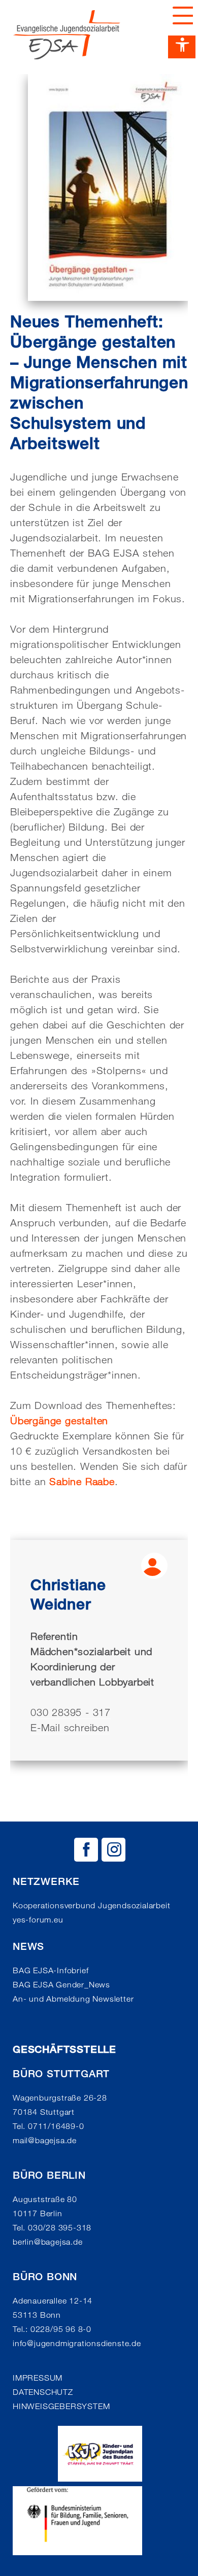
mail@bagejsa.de (45, 2140)
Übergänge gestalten (59, 1421)
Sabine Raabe (82, 1482)
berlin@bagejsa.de (48, 2242)
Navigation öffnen (180, 15)
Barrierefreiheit (182, 47)
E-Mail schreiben (70, 1728)
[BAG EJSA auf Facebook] (86, 1850)
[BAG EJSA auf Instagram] (113, 1850)
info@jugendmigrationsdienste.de (77, 2343)
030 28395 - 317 (71, 1712)
